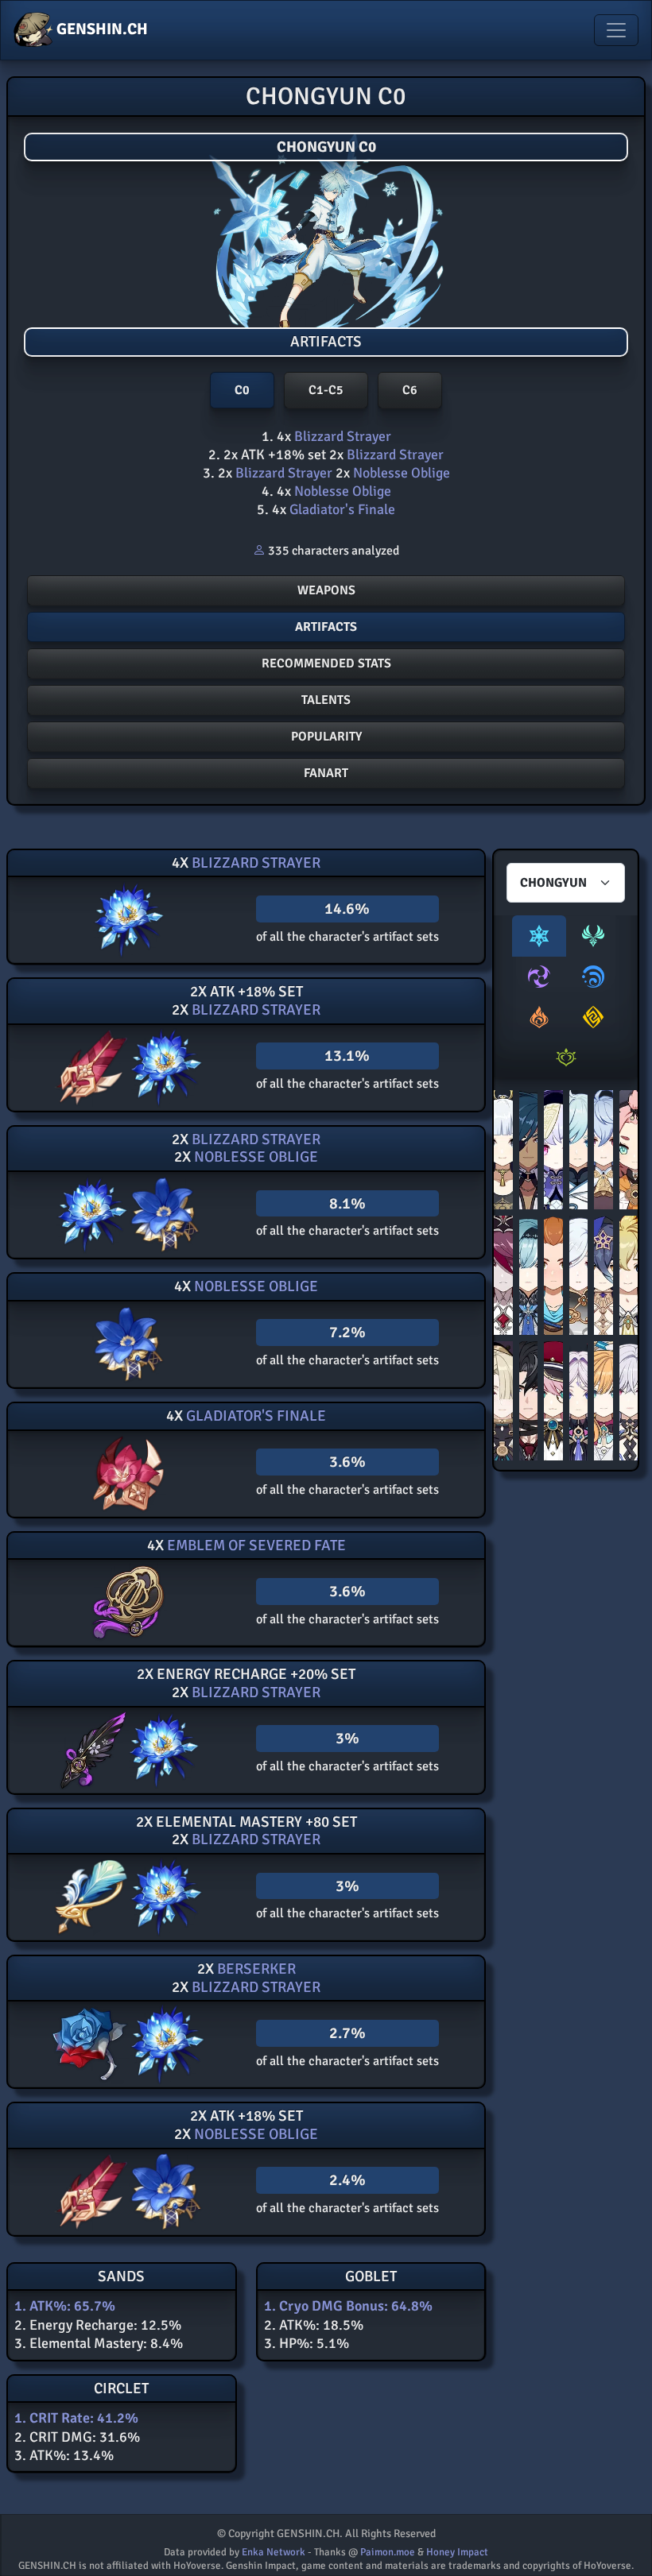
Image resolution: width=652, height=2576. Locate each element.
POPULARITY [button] (326, 737)
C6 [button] (410, 390)
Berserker (255, 1969)
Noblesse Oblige (400, 473)
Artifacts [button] (326, 627)
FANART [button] (326, 773)
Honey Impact (457, 2552)
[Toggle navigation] (616, 30)
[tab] (539, 936)
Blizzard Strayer (341, 436)
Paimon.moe (388, 2552)
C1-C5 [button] (326, 390)
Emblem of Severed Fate (255, 1545)
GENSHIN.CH (101, 29)
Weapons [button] (326, 590)
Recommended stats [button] (326, 663)
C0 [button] (242, 390)
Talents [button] (326, 700)
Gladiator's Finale (341, 509)
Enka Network (274, 2552)
